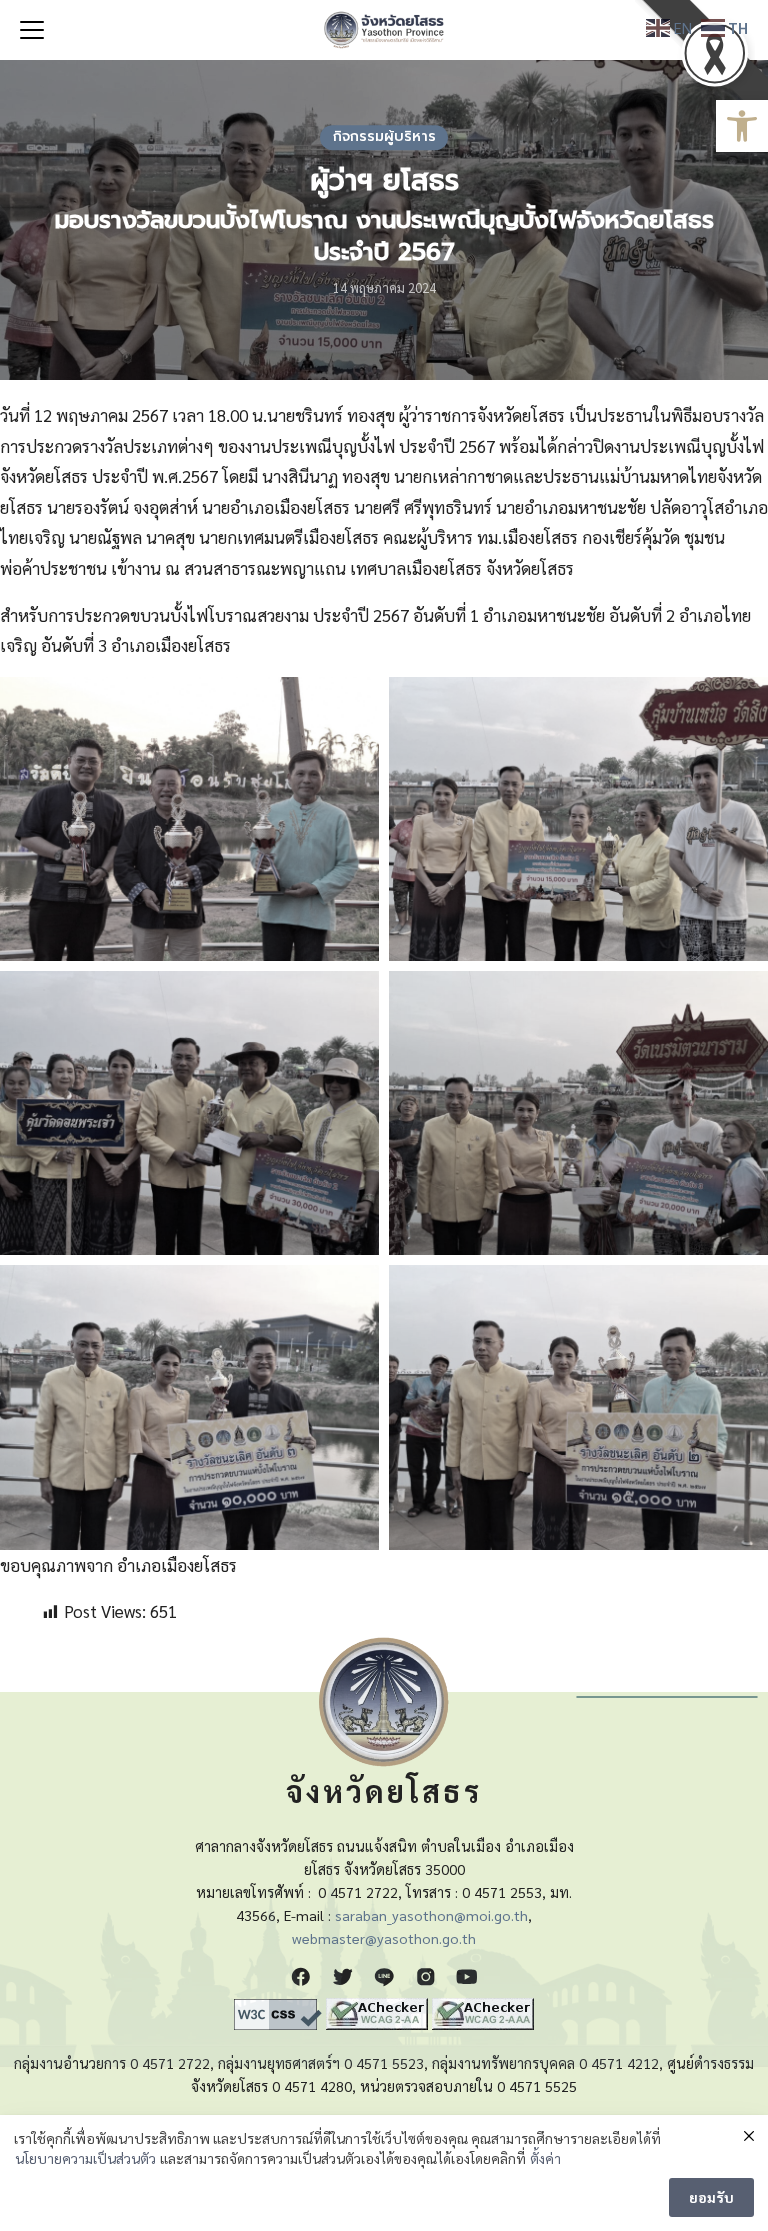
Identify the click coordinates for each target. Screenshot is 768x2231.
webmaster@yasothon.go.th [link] (384, 1938)
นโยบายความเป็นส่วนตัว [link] (85, 2158)
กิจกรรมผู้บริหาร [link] (384, 136)
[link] (742, 126)
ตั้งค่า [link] (545, 2158)
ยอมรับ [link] (711, 2197)
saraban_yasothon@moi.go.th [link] (431, 1915)
